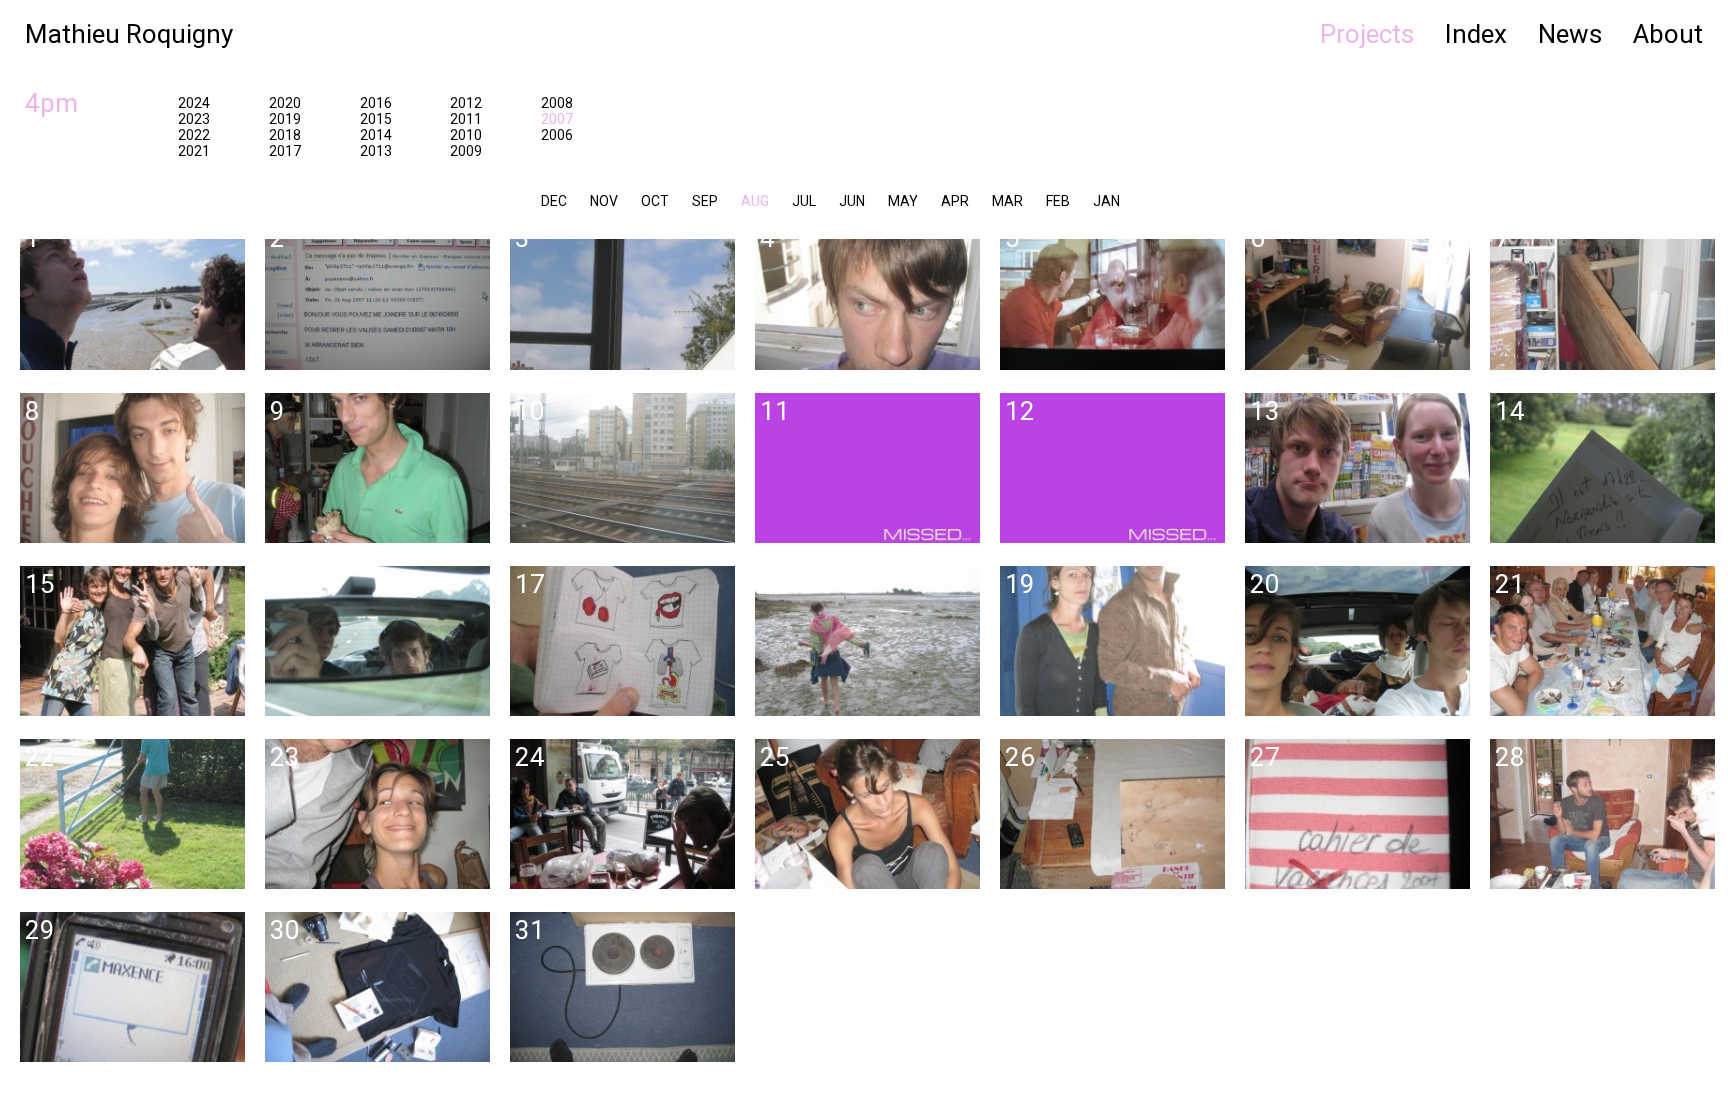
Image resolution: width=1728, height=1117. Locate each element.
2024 (194, 103)
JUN (852, 201)
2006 (557, 135)
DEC (554, 201)
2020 (285, 103)
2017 (285, 151)
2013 (376, 151)
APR (955, 201)
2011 (466, 119)
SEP (705, 201)
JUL (804, 201)
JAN (1106, 201)
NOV (604, 201)
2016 (376, 103)
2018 (285, 135)
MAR (1007, 201)
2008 (557, 103)
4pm (51, 103)
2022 (194, 135)
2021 (194, 151)
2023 (194, 119)
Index (1476, 34)
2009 (466, 151)
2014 (376, 135)
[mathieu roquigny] (857, 558)
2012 (466, 103)
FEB (1058, 201)
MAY (903, 201)
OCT (655, 201)
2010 (466, 135)
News (1570, 34)
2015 (376, 119)
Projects (1367, 34)
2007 (557, 119)
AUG (755, 201)
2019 (285, 119)
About (1668, 34)
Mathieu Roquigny (129, 34)
